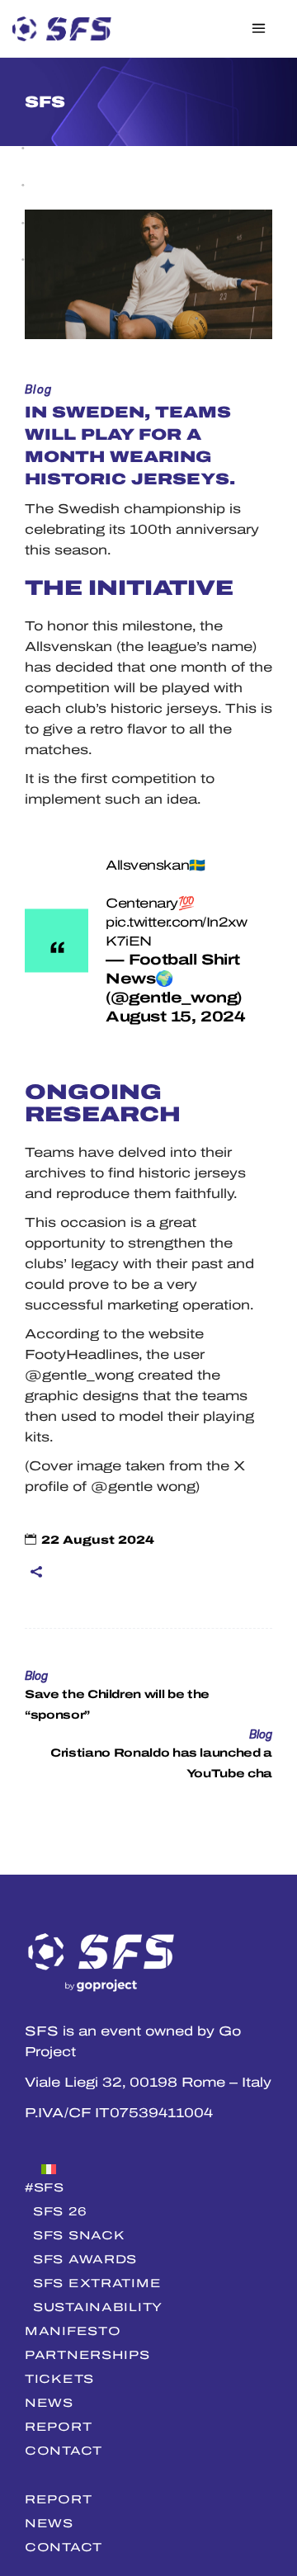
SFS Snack (79, 2235)
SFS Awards (85, 2259)
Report (58, 2427)
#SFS (45, 2187)
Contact (64, 2451)
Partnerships (87, 2355)
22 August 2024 (98, 1540)
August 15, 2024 (175, 1017)
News (49, 2403)
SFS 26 (60, 2211)
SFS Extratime (97, 2283)
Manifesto (73, 2331)
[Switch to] (148, 2167)
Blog (39, 390)
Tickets (59, 2379)
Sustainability (98, 2307)
